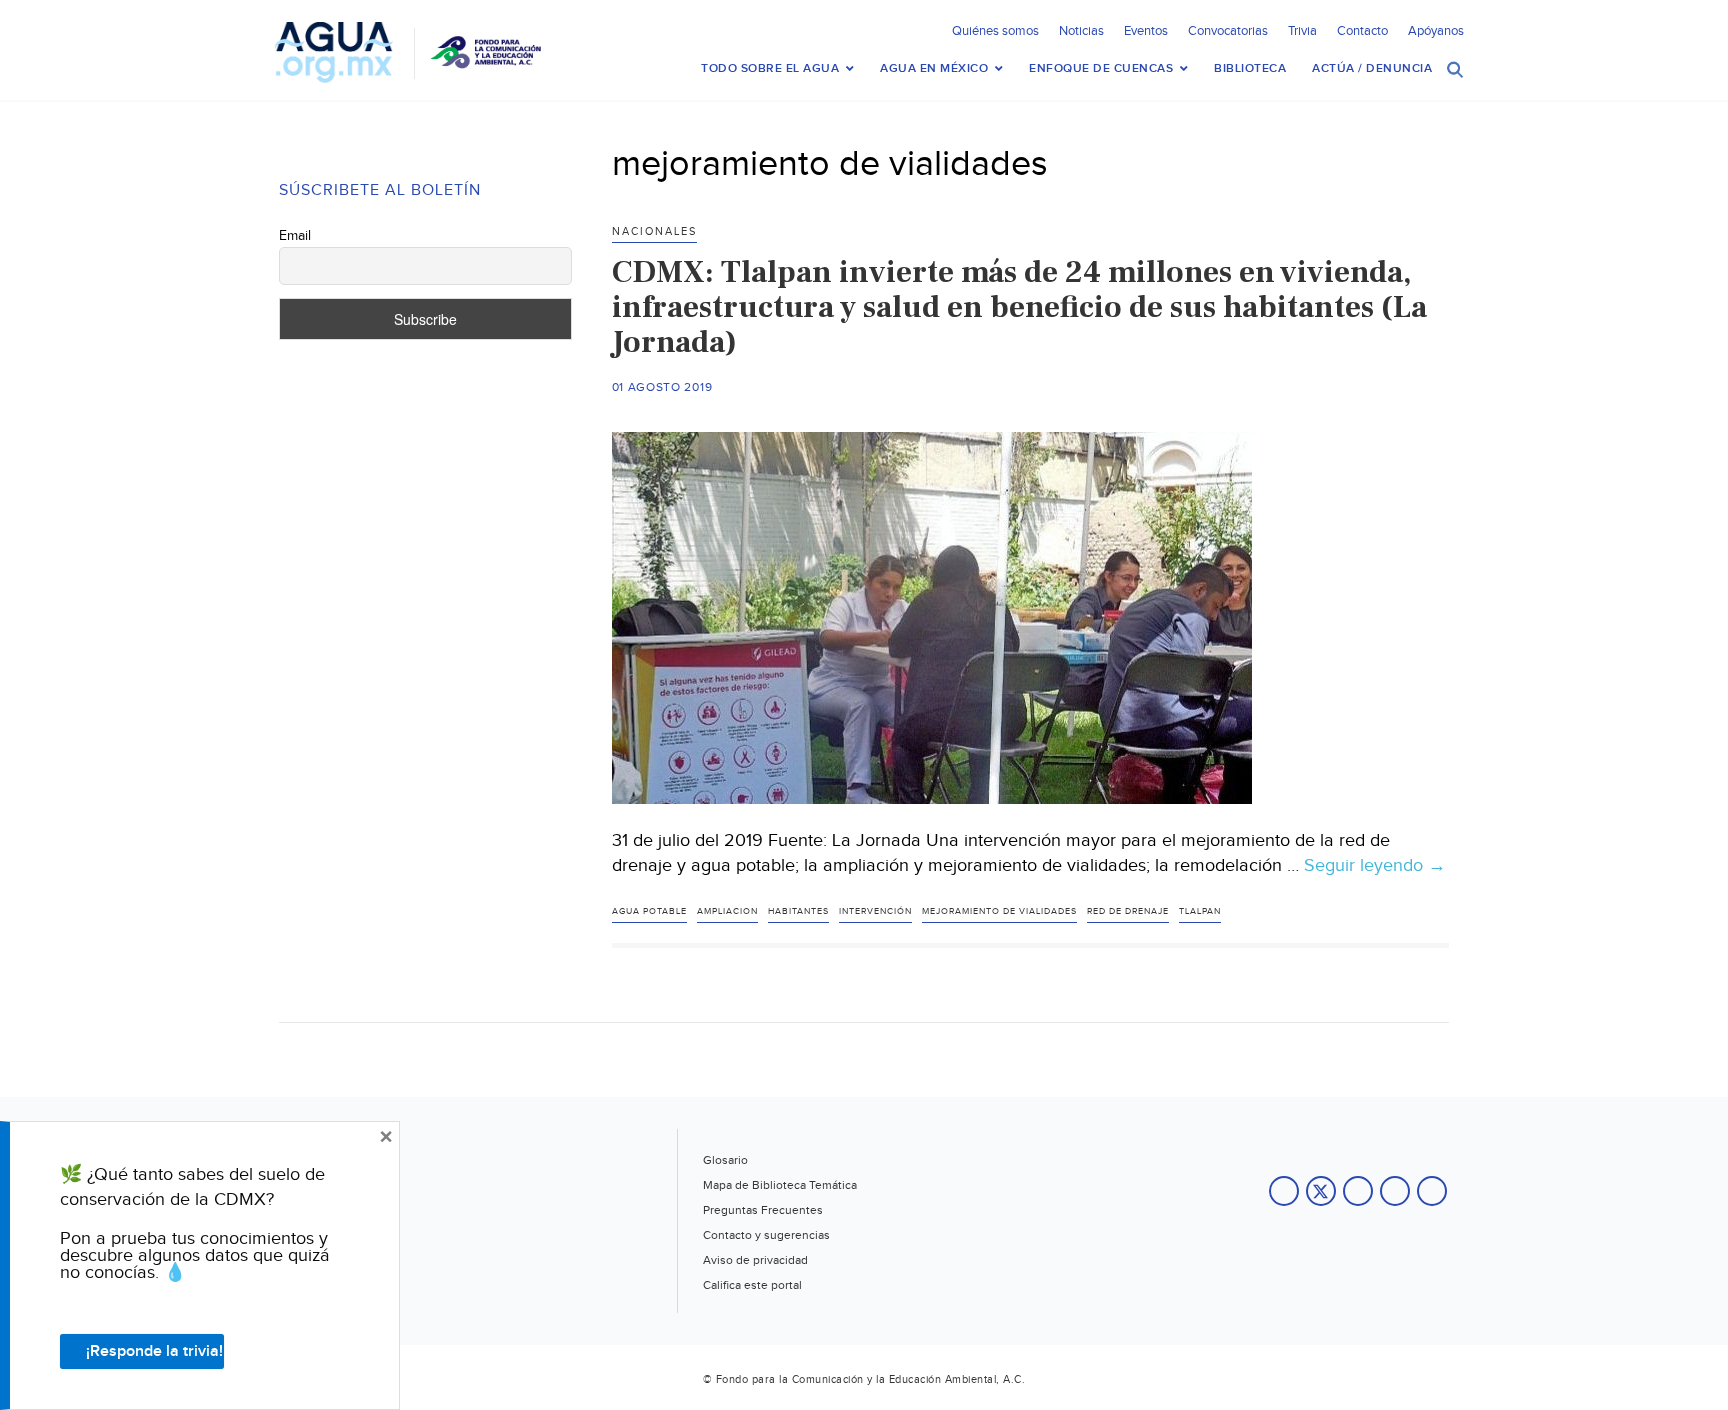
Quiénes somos (995, 31)
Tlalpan (1200, 911)
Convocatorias (1228, 31)
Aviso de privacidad (755, 1260)
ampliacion (727, 911)
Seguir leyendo (1375, 866)
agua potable (649, 911)
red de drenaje (1128, 911)
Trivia (1302, 31)
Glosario (725, 1160)
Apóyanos (1436, 31)
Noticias (1081, 31)
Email (295, 236)
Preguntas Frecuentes (763, 1210)
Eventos (1146, 31)
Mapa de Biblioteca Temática (780, 1185)
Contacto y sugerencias (766, 1235)
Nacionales (654, 231)
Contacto (1362, 31)
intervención (875, 911)
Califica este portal (752, 1285)
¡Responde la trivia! (154, 1351)
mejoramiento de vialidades (999, 911)
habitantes (798, 911)
